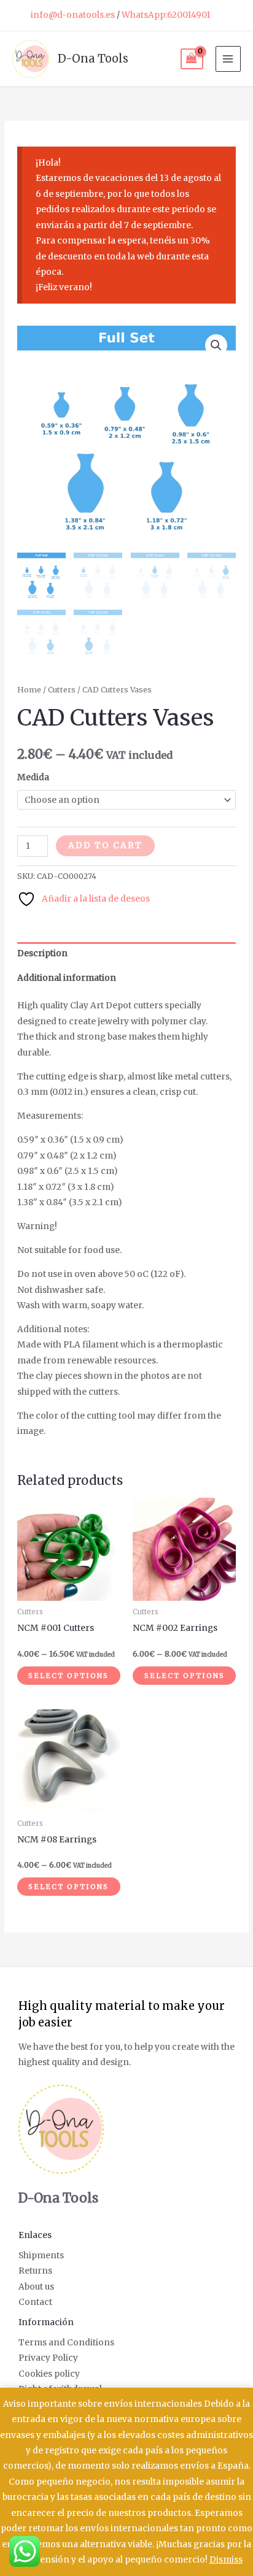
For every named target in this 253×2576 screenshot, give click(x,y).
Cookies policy (49, 2374)
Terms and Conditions (66, 2343)
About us (36, 2287)
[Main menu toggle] (228, 59)
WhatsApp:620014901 (166, 15)
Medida (33, 777)
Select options (68, 1676)
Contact (35, 2302)
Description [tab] (42, 953)
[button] (216, 345)
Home (29, 690)
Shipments (41, 2256)
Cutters (62, 690)
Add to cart (105, 845)
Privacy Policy (48, 2358)
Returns (35, 2271)
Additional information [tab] (67, 978)
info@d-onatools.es (73, 15)
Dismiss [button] (226, 2560)
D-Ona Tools (93, 59)
